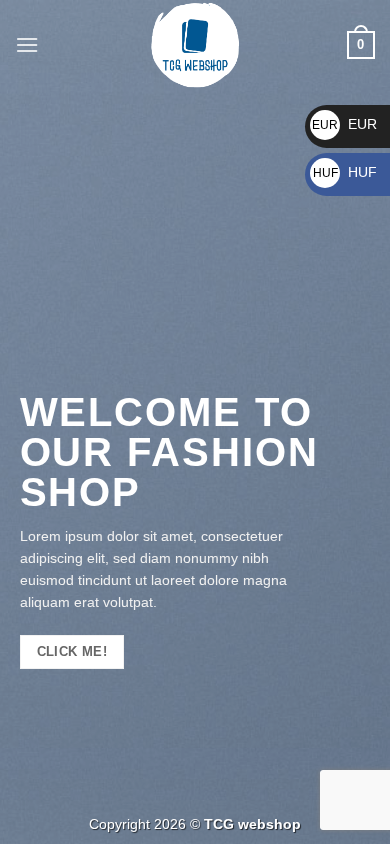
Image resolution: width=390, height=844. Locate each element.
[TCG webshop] (195, 45)
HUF (345, 172)
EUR (344, 124)
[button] (27, 44)
